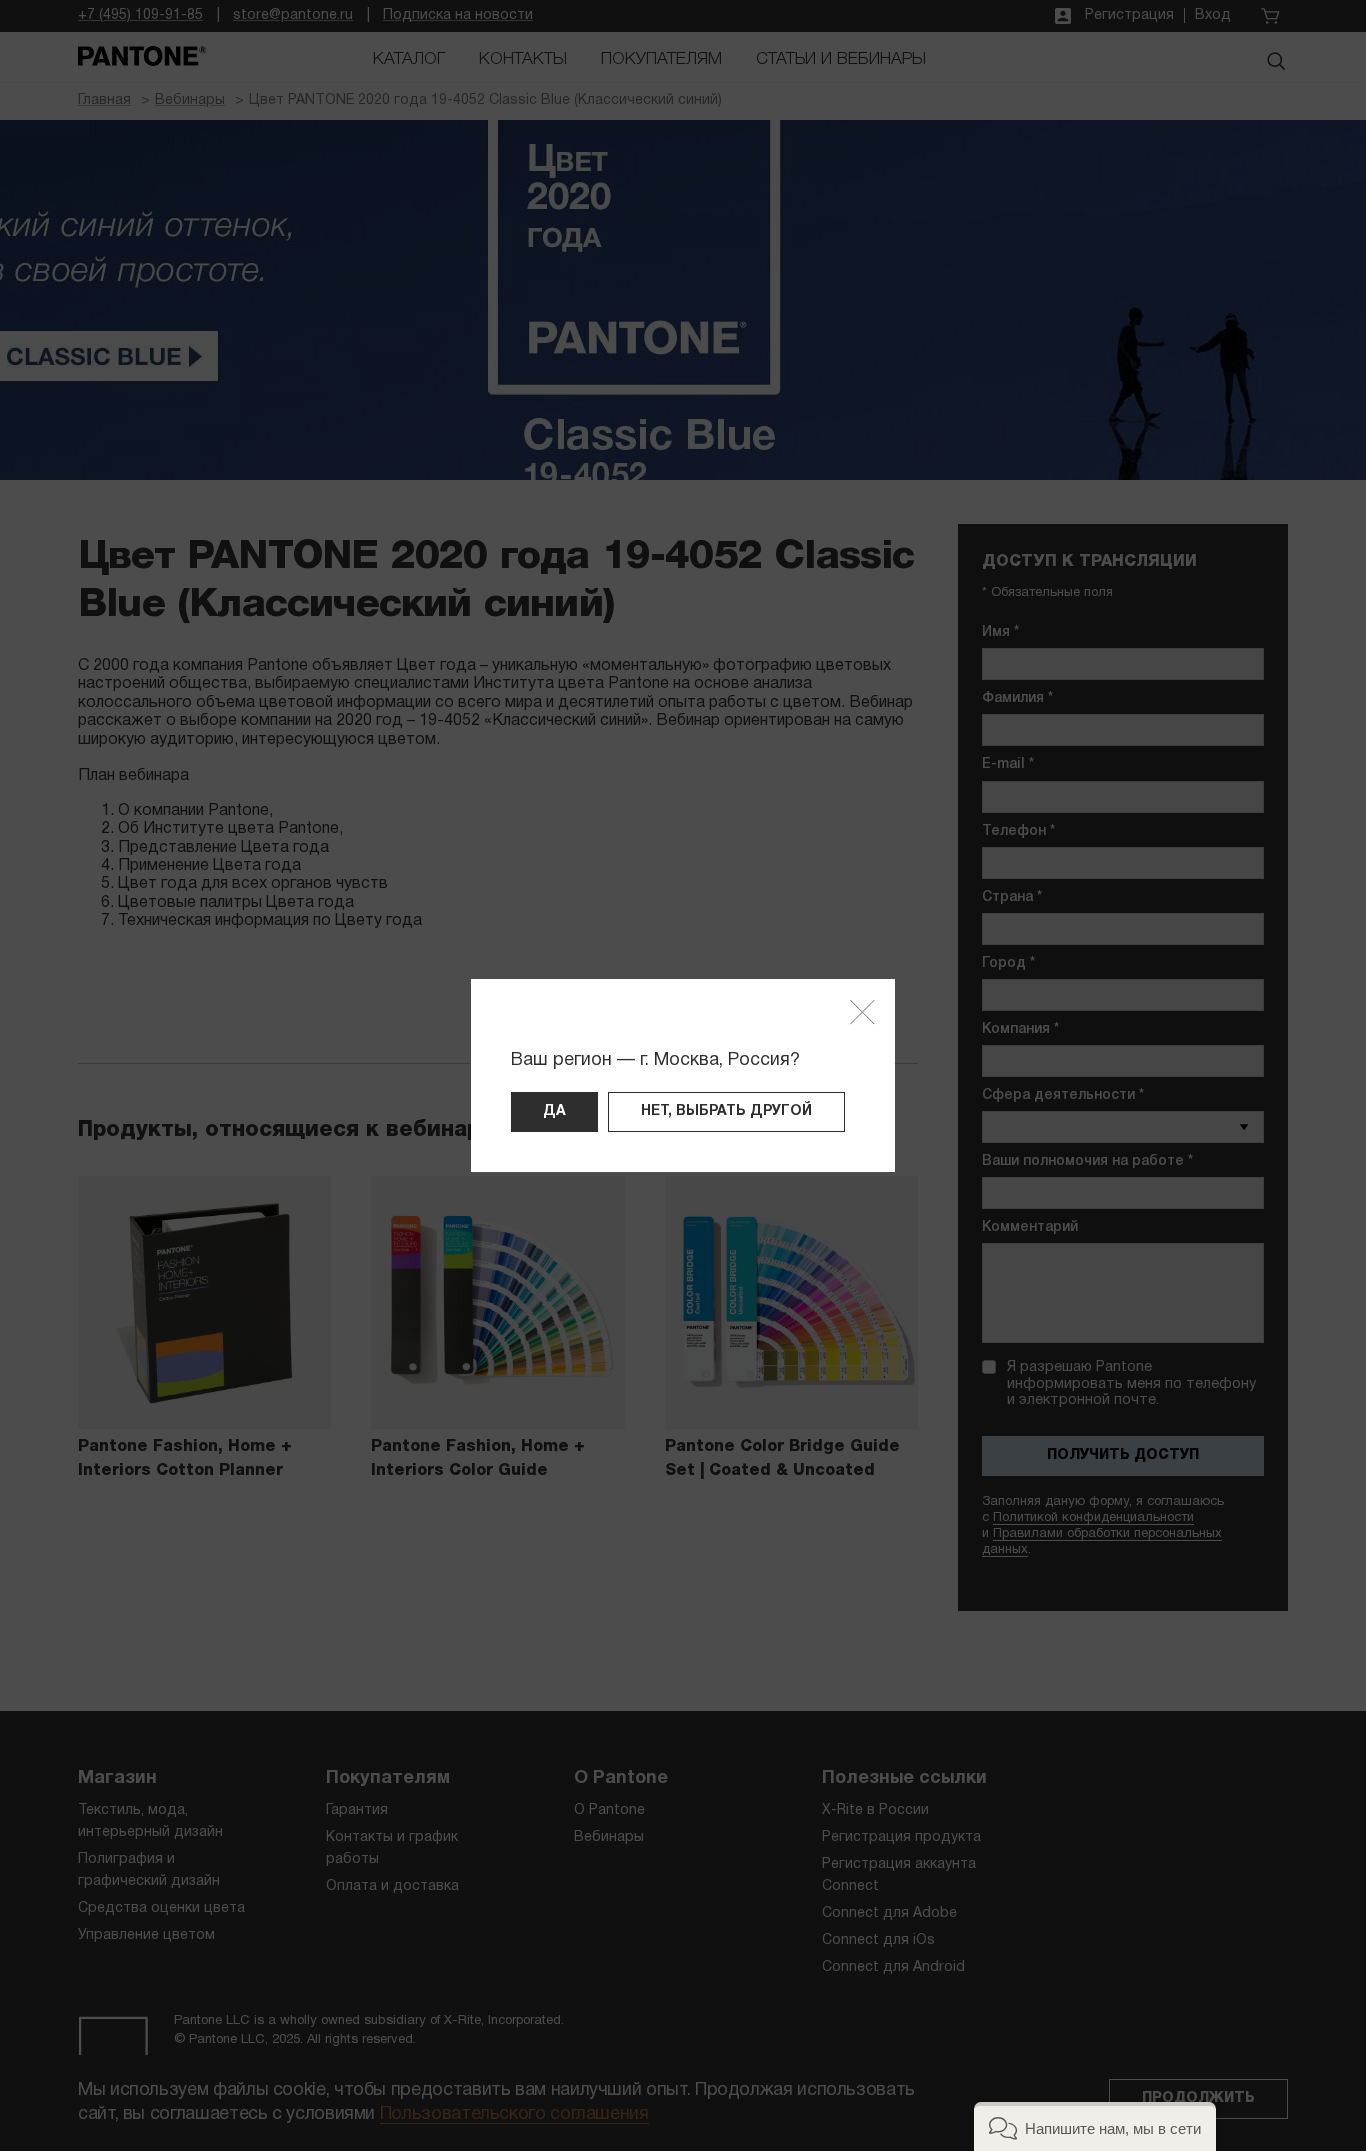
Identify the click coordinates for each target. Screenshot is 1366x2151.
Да (554, 1111)
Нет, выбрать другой (726, 1111)
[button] (1095, 2126)
